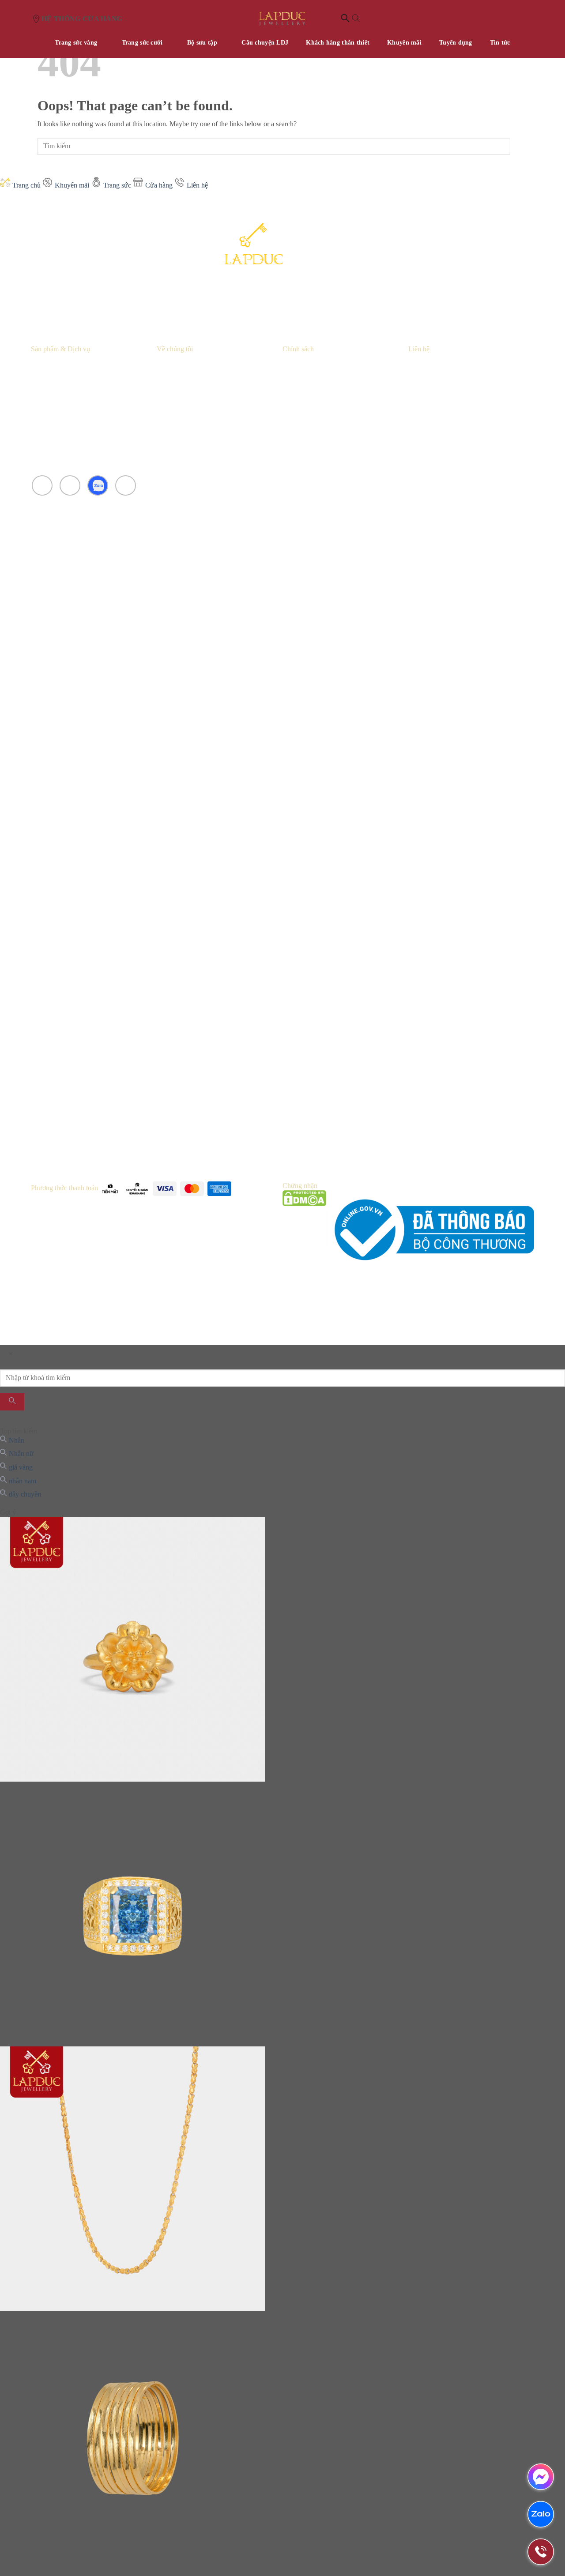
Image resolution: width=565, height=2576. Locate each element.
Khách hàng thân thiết (338, 43)
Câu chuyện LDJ (265, 43)
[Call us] (126, 486)
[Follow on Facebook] (42, 486)
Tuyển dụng (456, 43)
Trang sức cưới (142, 43)
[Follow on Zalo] (98, 486)
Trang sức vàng (76, 43)
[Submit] (519, 146)
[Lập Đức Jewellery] (282, 19)
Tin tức (500, 43)
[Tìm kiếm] (12, 1402)
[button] (350, 19)
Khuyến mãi (404, 43)
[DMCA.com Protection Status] (304, 1230)
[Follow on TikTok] (70, 486)
